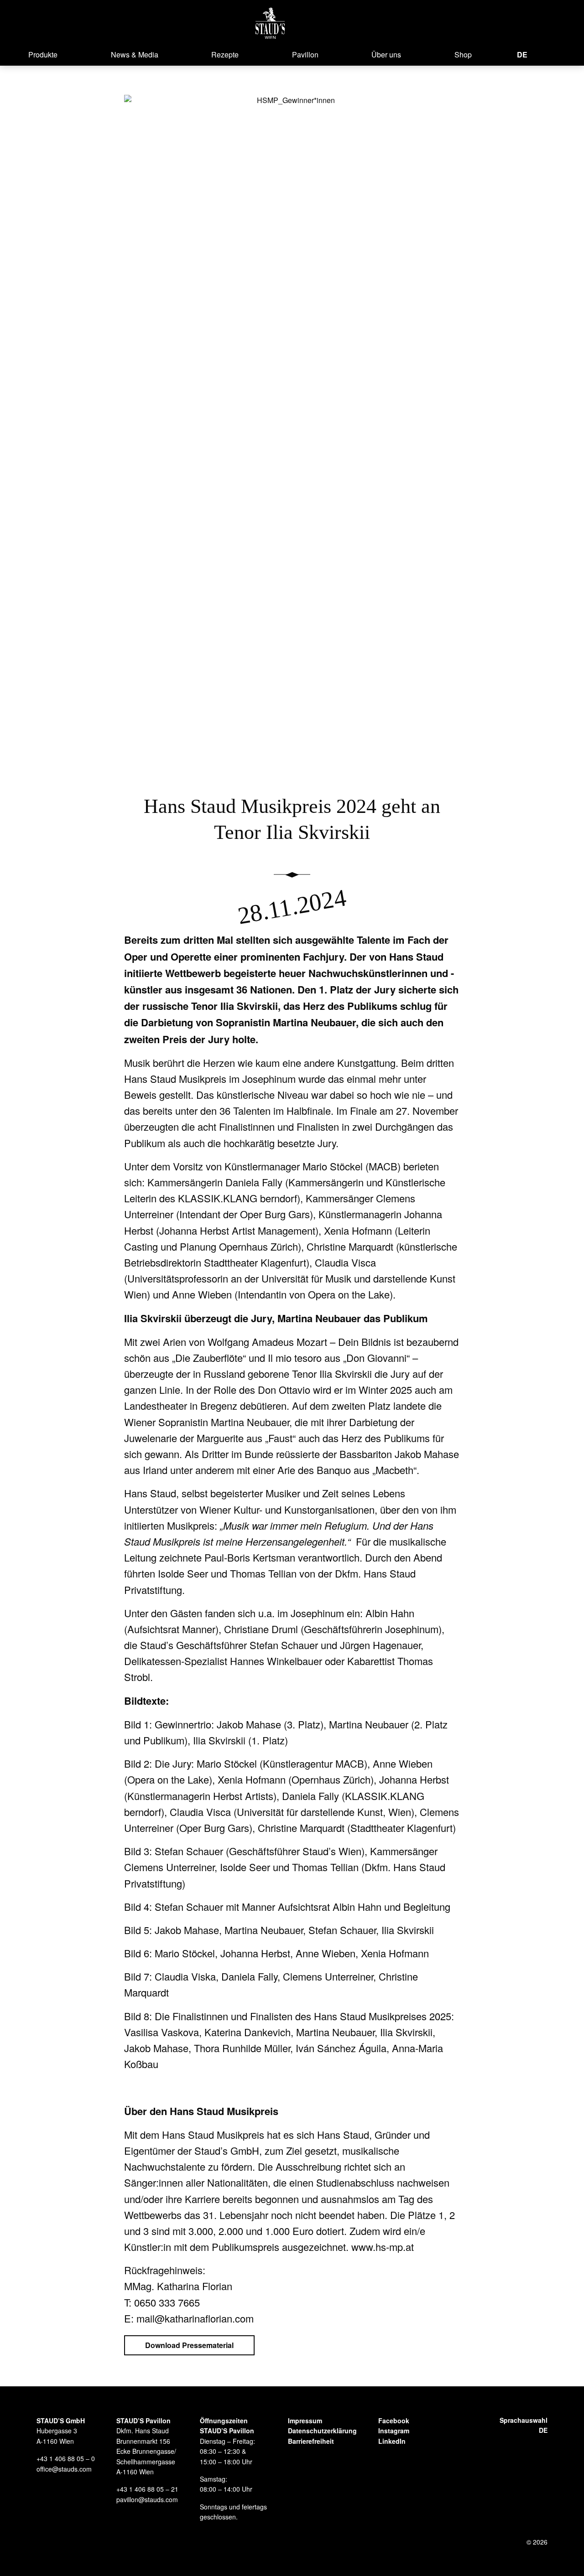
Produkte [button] (43, 54)
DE (522, 54)
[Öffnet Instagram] (554, 54)
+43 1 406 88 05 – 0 (66, 2458)
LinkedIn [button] (392, 2441)
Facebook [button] (394, 2421)
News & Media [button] (135, 54)
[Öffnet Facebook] (540, 54)
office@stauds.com (64, 2469)
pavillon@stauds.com (147, 2499)
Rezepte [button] (225, 54)
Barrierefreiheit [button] (311, 2441)
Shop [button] (463, 54)
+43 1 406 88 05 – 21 (147, 2489)
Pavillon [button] (305, 54)
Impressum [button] (305, 2421)
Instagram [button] (394, 2431)
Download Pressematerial (189, 2345)
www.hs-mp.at (383, 2247)
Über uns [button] (386, 54)
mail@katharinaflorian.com (195, 2318)
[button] (270, 23)
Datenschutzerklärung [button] (322, 2431)
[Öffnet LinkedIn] (570, 54)
